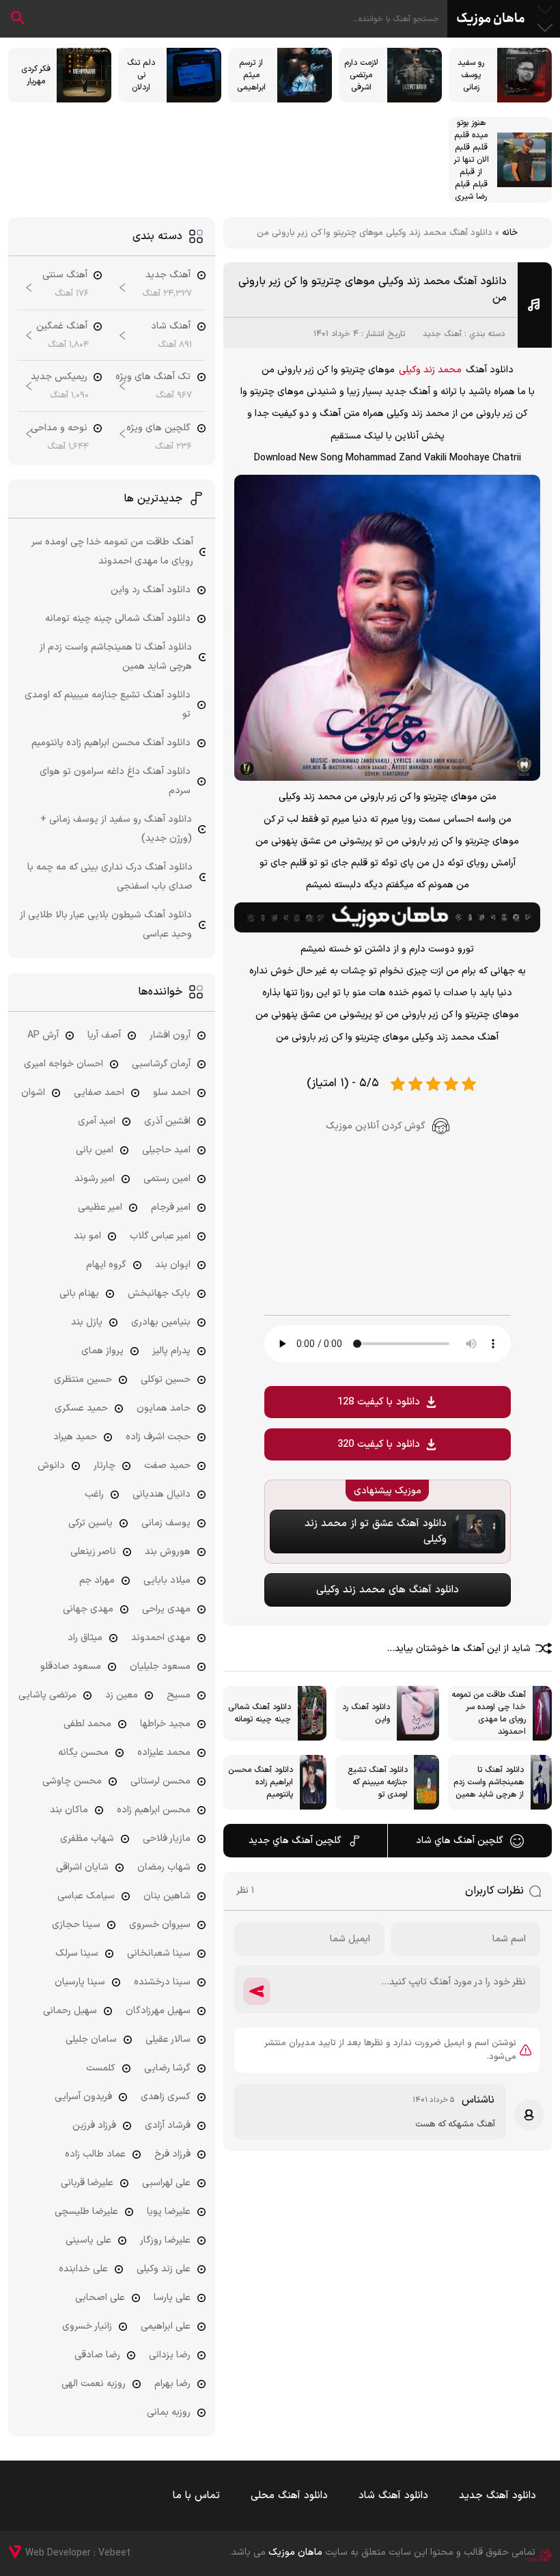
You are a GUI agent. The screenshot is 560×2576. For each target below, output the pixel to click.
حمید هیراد (75, 1437)
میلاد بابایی (167, 1580)
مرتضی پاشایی (47, 1695)
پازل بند (87, 1322)
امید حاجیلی (166, 1150)
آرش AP (43, 1035)
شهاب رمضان (164, 1867)
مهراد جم (97, 1580)
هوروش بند (168, 1552)
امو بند (87, 1236)
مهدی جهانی (88, 1609)
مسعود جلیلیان (160, 1666)
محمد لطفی (87, 1724)
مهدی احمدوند (161, 1638)
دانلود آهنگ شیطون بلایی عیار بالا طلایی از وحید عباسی (106, 925)
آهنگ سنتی (65, 275)
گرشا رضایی (167, 2068)
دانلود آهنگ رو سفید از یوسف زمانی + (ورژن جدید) (116, 829)
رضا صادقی (97, 2355)
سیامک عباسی (86, 1896)
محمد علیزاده (164, 1753)
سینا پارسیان (80, 1982)
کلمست (101, 2068)
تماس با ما (196, 2496)
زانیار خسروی (87, 2326)
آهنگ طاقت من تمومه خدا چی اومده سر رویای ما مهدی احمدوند (113, 552)
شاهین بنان (167, 1896)
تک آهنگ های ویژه (153, 377)
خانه (510, 233)
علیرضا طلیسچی (86, 2212)
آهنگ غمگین (62, 326)
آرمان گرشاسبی (161, 1064)
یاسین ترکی (90, 1523)
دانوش (51, 1466)
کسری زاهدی (166, 2097)
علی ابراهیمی (166, 2326)
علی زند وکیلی (164, 2269)
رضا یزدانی (170, 2355)
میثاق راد (85, 1638)
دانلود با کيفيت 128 (379, 1402)
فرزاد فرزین (94, 2125)
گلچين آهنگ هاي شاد (460, 1841)
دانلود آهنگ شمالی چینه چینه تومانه (118, 619)
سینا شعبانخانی (159, 1953)
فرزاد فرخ (172, 2154)
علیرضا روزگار (165, 2240)
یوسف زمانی (166, 1523)
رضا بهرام (172, 2384)
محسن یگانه (83, 1753)
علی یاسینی (88, 2240)
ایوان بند (173, 1265)
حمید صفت (167, 1466)
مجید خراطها (165, 1724)
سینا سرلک (77, 1953)
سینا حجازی (76, 1925)
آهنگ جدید (442, 334)
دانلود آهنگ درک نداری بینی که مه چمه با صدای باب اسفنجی (110, 877)
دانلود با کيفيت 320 (379, 1444)
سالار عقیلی (168, 2039)
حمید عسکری (81, 1408)
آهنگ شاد (171, 326)
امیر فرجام (171, 1207)
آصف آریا (104, 1035)
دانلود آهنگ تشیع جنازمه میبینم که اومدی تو (108, 705)
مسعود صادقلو (71, 1666)
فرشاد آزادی (168, 2125)
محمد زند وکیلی (430, 370)
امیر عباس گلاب (160, 1236)
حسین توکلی (166, 1380)
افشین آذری (167, 1121)
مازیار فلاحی (167, 1839)
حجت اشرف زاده (158, 1437)
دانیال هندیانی (162, 1494)
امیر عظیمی (100, 1207)
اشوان (33, 1093)
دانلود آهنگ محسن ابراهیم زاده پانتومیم (111, 743)
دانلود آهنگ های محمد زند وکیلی (388, 1590)
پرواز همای (102, 1351)
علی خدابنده (83, 2269)
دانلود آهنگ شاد (393, 2496)
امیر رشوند (95, 1179)
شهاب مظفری (87, 1839)
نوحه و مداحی (59, 428)
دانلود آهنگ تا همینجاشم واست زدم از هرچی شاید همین (116, 657)
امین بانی (95, 1150)
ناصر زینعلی (93, 1552)
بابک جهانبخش (159, 1293)
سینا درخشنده (162, 1982)
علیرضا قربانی (87, 2183)
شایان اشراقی (82, 1867)
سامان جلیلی (91, 2039)
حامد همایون (164, 1408)
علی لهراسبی (166, 2183)
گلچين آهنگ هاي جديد (295, 1841)
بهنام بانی (79, 1293)
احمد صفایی (99, 1093)
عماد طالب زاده (95, 2154)
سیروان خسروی (160, 1925)
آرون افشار (170, 1035)
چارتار (104, 1466)
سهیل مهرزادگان (158, 2011)
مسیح (179, 1695)
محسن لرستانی (160, 1781)
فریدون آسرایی (83, 2097)
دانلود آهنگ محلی (289, 2496)
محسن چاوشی (72, 1781)
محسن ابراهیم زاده (154, 1810)
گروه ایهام (106, 1265)
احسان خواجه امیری (64, 1064)
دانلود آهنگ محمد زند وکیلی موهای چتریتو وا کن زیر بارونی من (373, 290)
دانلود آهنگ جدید (498, 2496)
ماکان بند (69, 1810)
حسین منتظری (83, 1380)
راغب (94, 1494)
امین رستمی (167, 1179)
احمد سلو (172, 1093)
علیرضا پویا (169, 2212)
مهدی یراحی (166, 1609)
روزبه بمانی (169, 2412)
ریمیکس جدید (59, 377)
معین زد (122, 1695)
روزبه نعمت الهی (94, 2384)
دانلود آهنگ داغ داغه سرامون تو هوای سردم (115, 781)
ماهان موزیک (491, 19)
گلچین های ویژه (158, 428)
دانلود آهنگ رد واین (151, 590)
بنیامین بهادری (161, 1322)
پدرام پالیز (171, 1351)
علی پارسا (172, 2298)
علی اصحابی (100, 2298)
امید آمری (97, 1121)
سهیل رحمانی (70, 2011)
